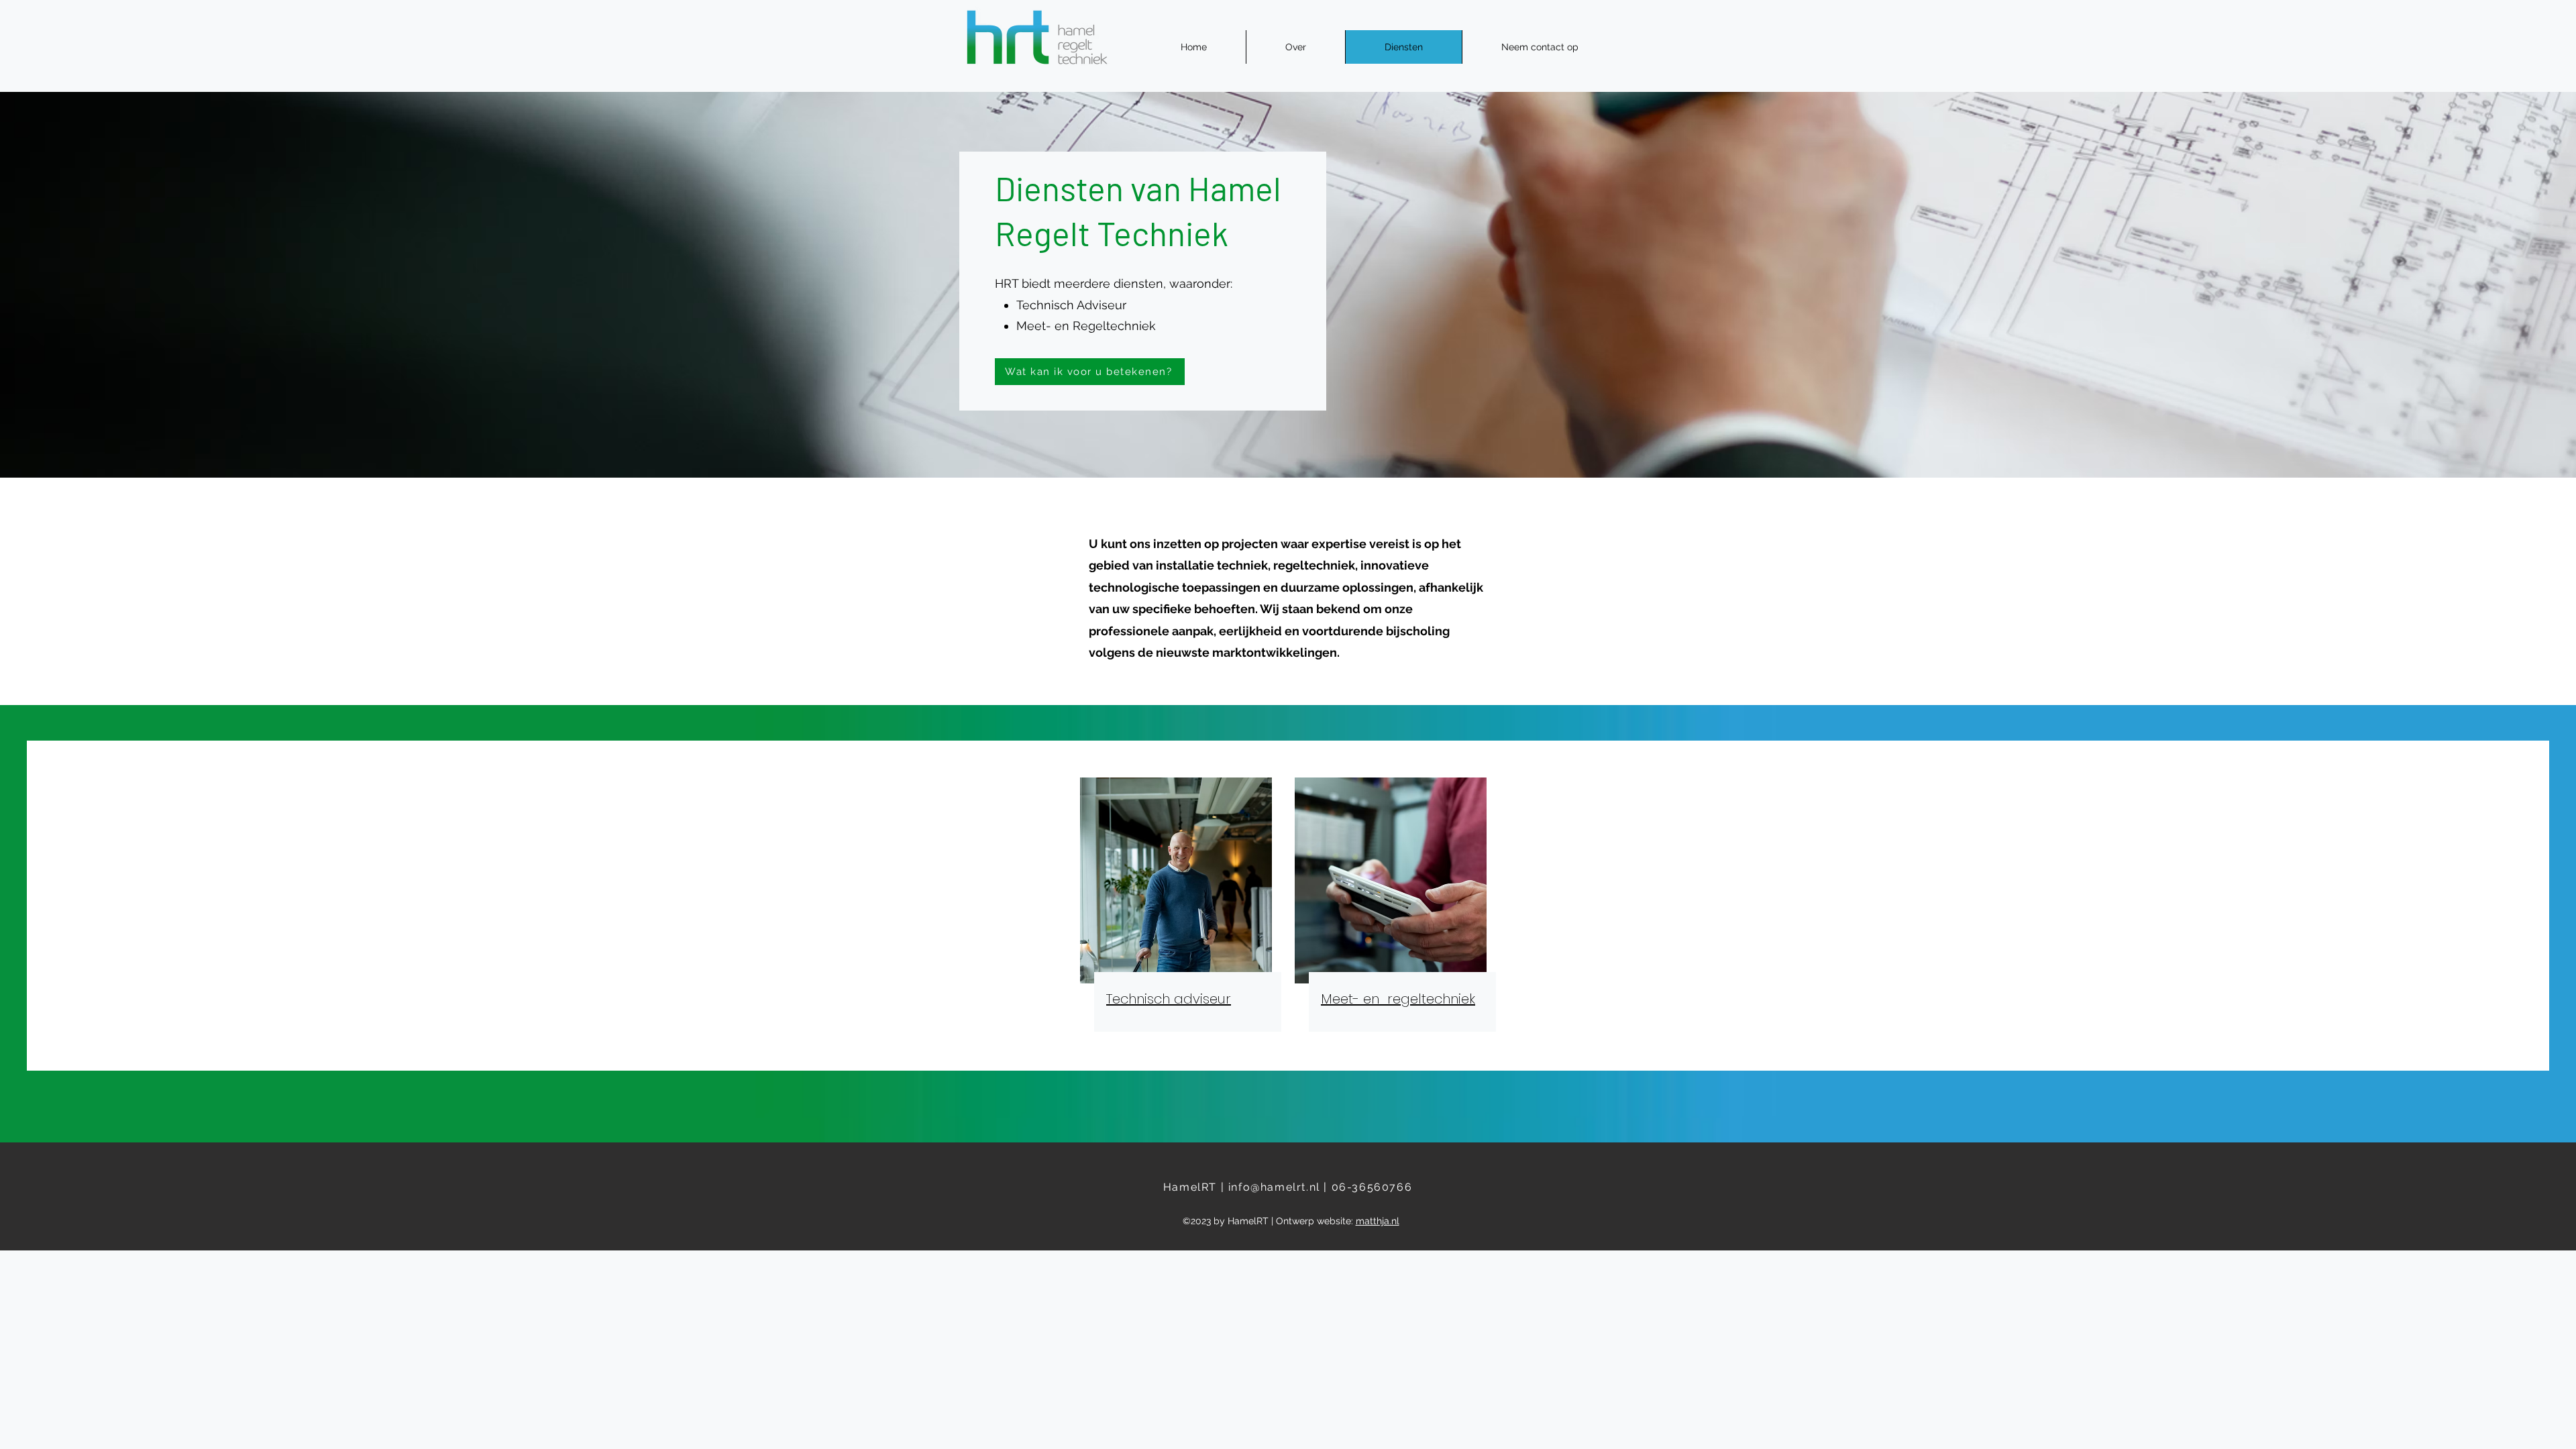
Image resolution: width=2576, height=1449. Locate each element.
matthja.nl (1378, 1221)
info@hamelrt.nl (1274, 1187)
